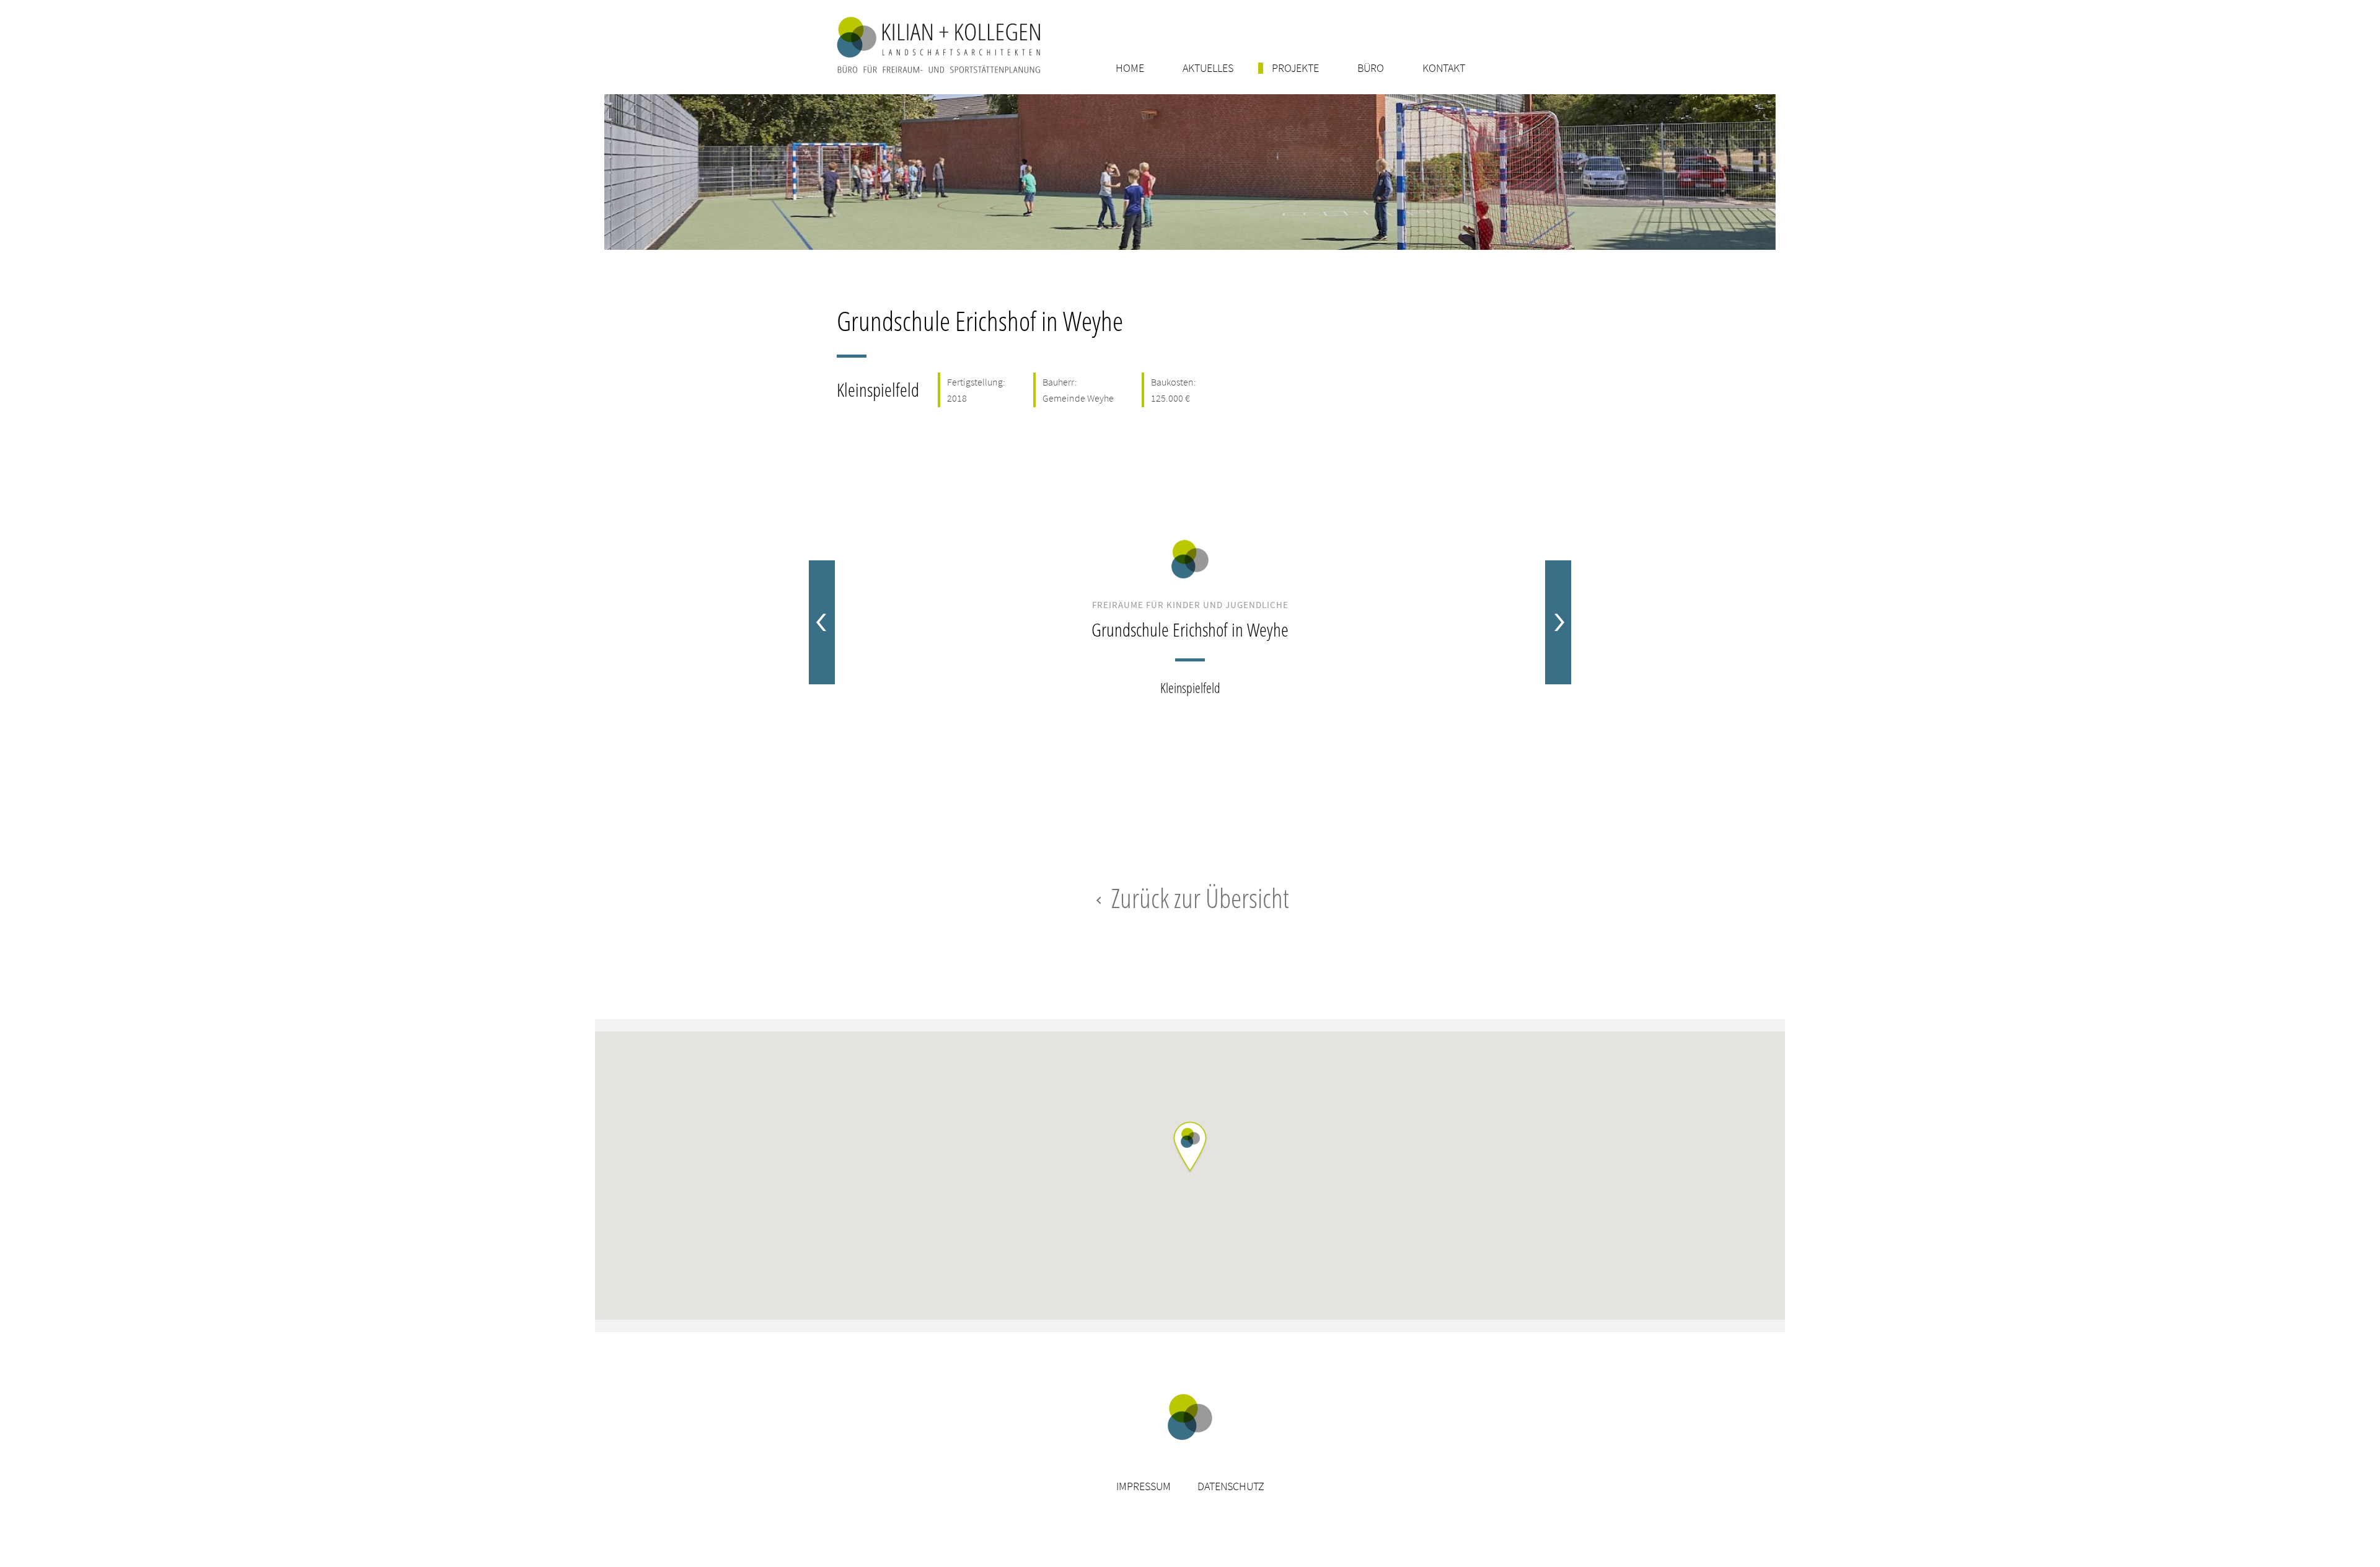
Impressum (1144, 1486)
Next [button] (1558, 622)
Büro (1371, 68)
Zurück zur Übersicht (1190, 898)
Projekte (1295, 68)
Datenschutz (1231, 1486)
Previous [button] (822, 622)
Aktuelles (1208, 68)
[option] (1190, 622)
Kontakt (1444, 68)
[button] (1190, 1148)
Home (1130, 68)
